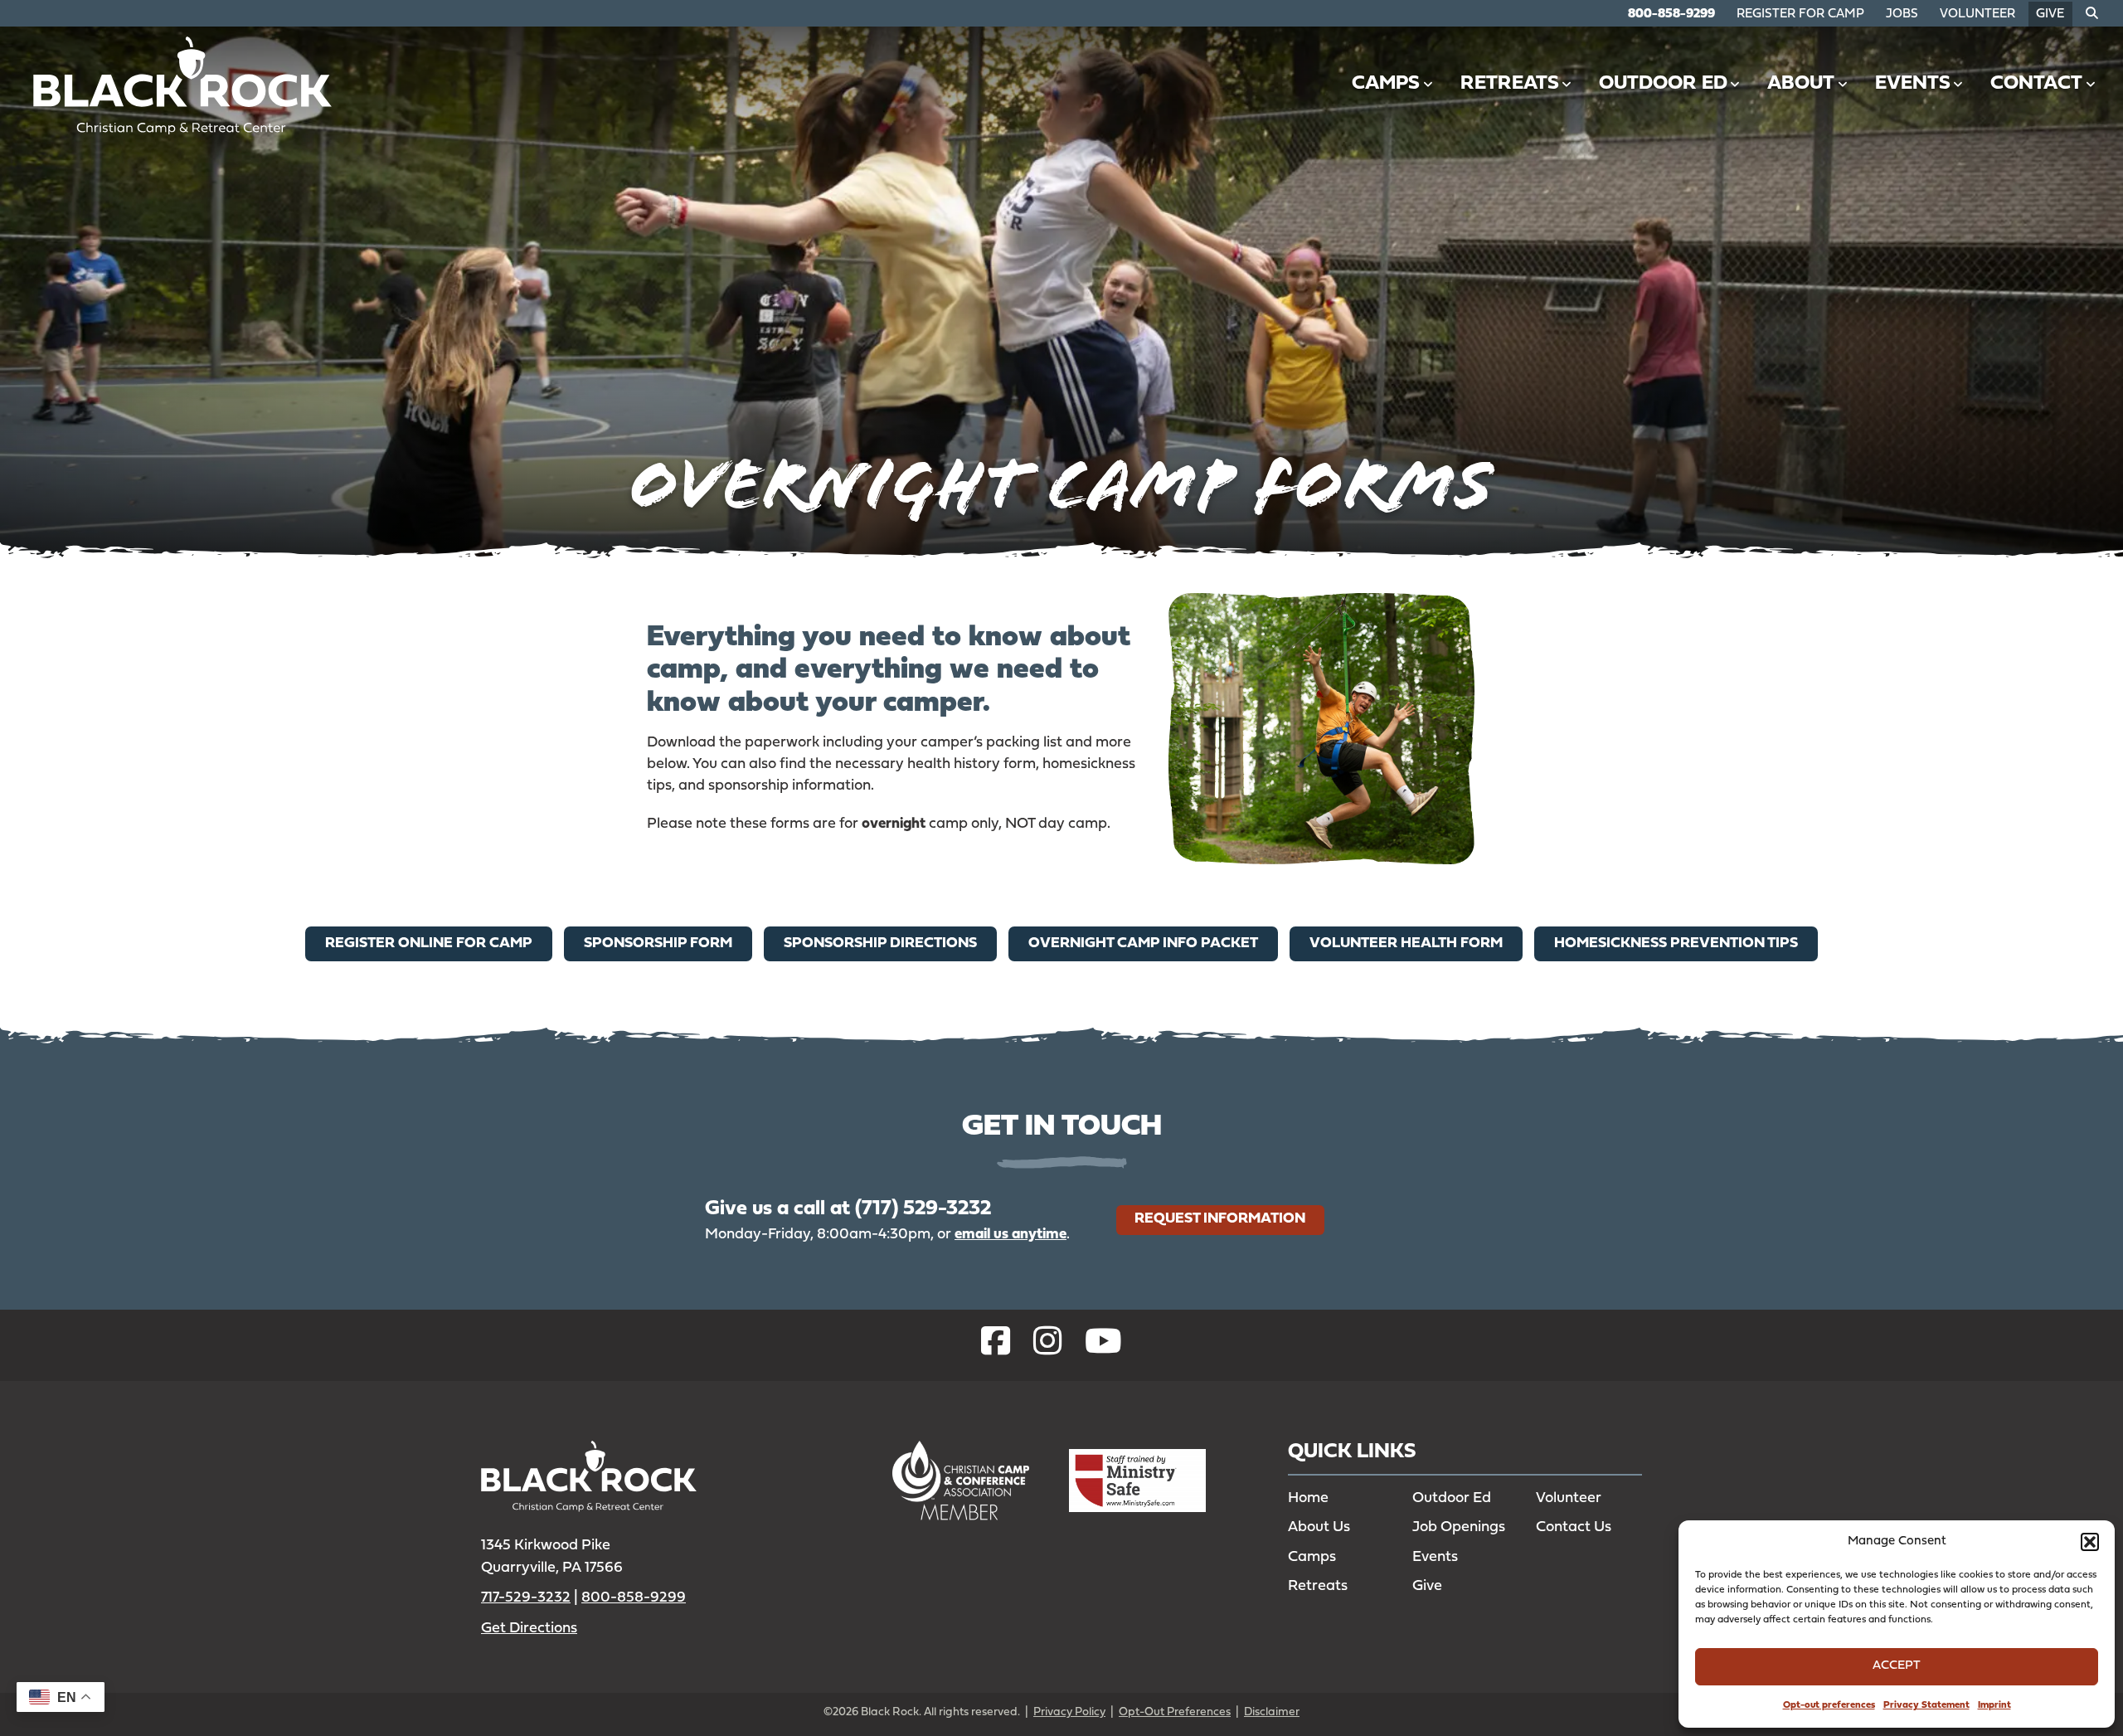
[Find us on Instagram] (1048, 1345)
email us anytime (1010, 1235)
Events (1913, 84)
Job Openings (1459, 1527)
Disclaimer (1272, 1712)
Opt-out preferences (1829, 1705)
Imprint (1994, 1705)
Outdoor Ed (1663, 84)
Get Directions (529, 1629)
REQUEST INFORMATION (1220, 1219)
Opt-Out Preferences (1175, 1712)
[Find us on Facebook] (996, 1345)
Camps (1386, 84)
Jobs (1902, 15)
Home (1308, 1498)
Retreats (1510, 84)
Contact (2036, 84)
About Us (1319, 1527)
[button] (2090, 1542)
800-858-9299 (1671, 15)
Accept (1897, 1666)
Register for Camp (1800, 15)
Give (2050, 15)
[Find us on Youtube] (1103, 1345)
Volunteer (1977, 15)
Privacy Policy (1069, 1712)
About (1801, 84)
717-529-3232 (526, 1598)
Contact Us (1574, 1527)
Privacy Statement (1926, 1705)
